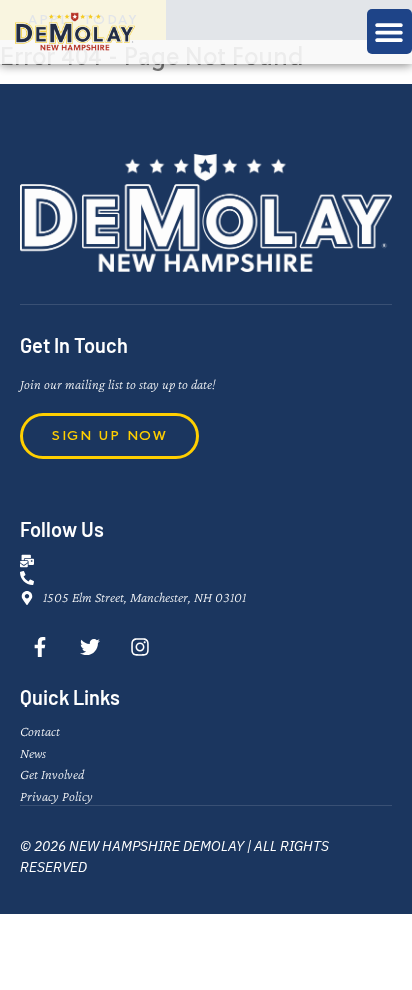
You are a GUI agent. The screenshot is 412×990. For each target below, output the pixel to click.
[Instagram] (140, 647)
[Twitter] (90, 647)
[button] (389, 31)
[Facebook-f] (40, 647)
